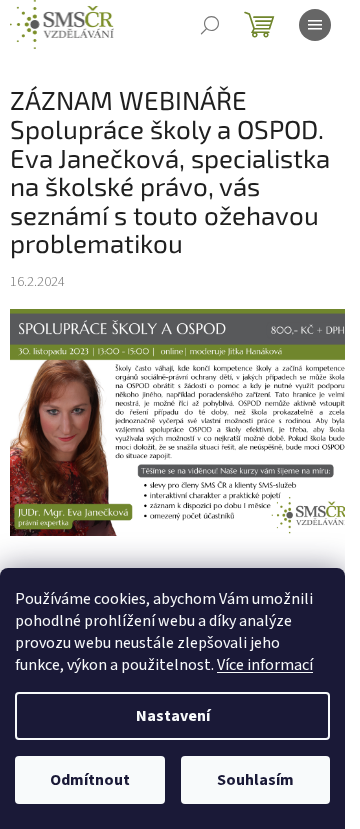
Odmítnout (90, 780)
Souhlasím (255, 780)
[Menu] (315, 25)
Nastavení (173, 716)
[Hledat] (210, 25)
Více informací (265, 665)
